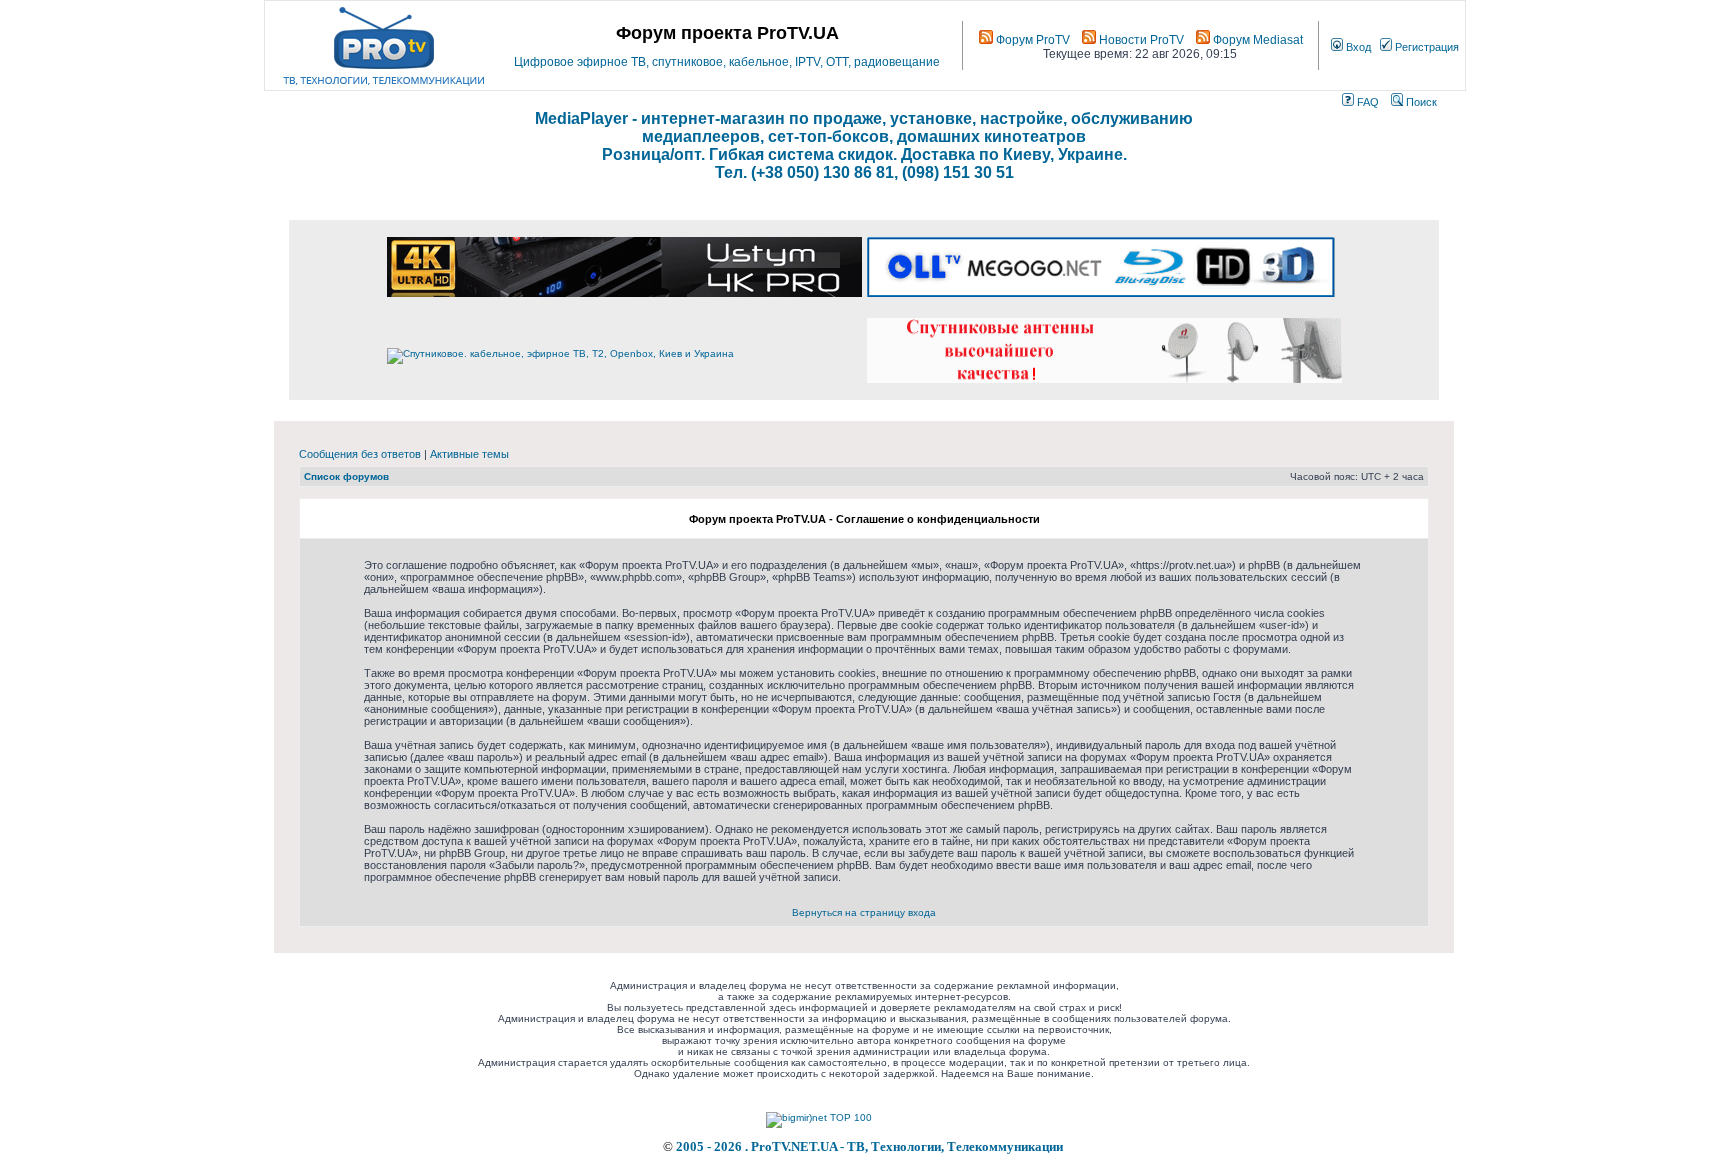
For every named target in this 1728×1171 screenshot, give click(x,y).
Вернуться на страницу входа (864, 912)
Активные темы (469, 454)
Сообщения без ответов (360, 454)
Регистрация (1425, 47)
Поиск (1420, 102)
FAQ (1366, 102)
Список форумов (346, 476)
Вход (1357, 47)
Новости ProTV (1140, 40)
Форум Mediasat (1256, 40)
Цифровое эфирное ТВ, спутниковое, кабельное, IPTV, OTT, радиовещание (727, 62)
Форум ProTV (1031, 40)
